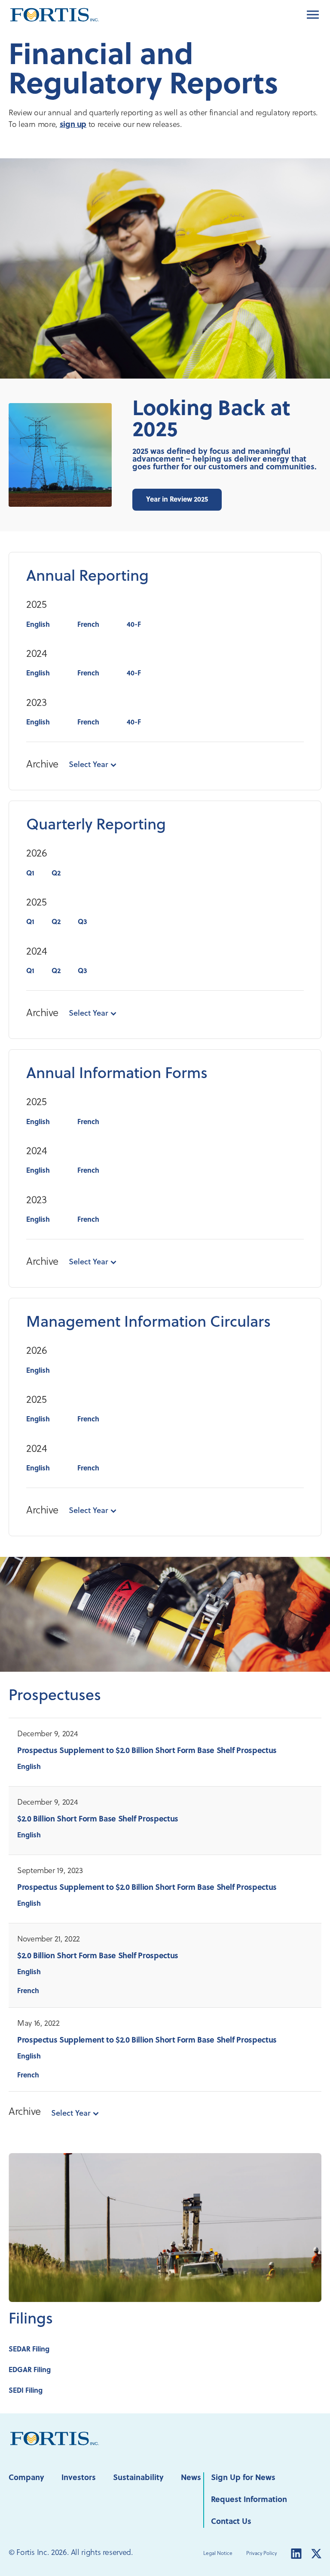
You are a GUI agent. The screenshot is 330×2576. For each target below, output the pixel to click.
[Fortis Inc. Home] (55, 2439)
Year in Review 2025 (177, 500)
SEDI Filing (26, 2391)
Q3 (82, 922)
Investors (79, 2478)
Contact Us (231, 2522)
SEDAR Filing (29, 2350)
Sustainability (138, 2478)
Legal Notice (218, 2554)
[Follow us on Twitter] (316, 2553)
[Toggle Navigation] (313, 15)
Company (26, 2478)
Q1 (30, 874)
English (38, 625)
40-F (134, 625)
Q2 (56, 874)
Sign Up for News (243, 2478)
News (191, 2478)
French (88, 625)
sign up (73, 125)
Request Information (249, 2500)
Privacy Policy (261, 2554)
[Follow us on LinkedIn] (296, 2553)
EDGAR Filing (30, 2370)
